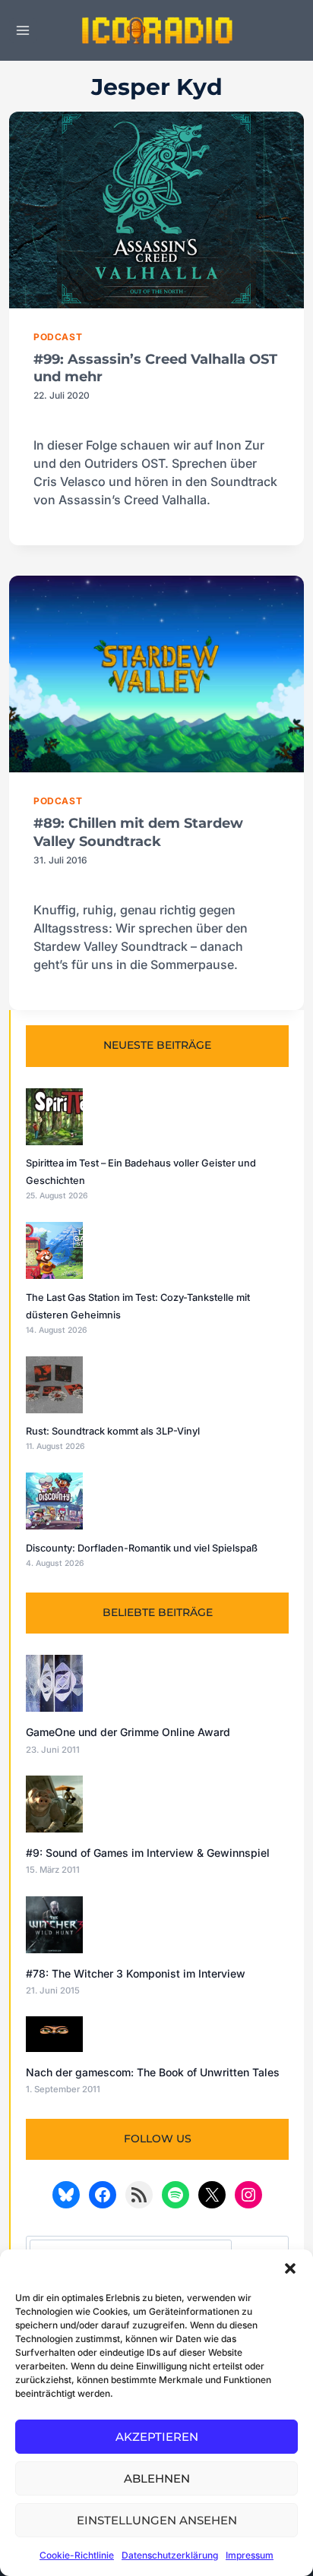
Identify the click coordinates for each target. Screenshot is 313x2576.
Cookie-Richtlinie (77, 2555)
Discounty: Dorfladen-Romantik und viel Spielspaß (142, 1548)
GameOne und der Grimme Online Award (128, 1732)
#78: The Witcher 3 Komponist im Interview (136, 1973)
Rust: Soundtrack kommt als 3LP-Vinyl (113, 1431)
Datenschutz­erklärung (170, 2555)
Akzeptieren (157, 2437)
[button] (290, 2268)
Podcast (58, 337)
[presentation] (156, 210)
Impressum (250, 2555)
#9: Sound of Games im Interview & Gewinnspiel (148, 1853)
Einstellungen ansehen (157, 2520)
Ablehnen (157, 2478)
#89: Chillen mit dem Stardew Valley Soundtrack (138, 832)
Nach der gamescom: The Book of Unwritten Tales (153, 2072)
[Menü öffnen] (23, 30)
